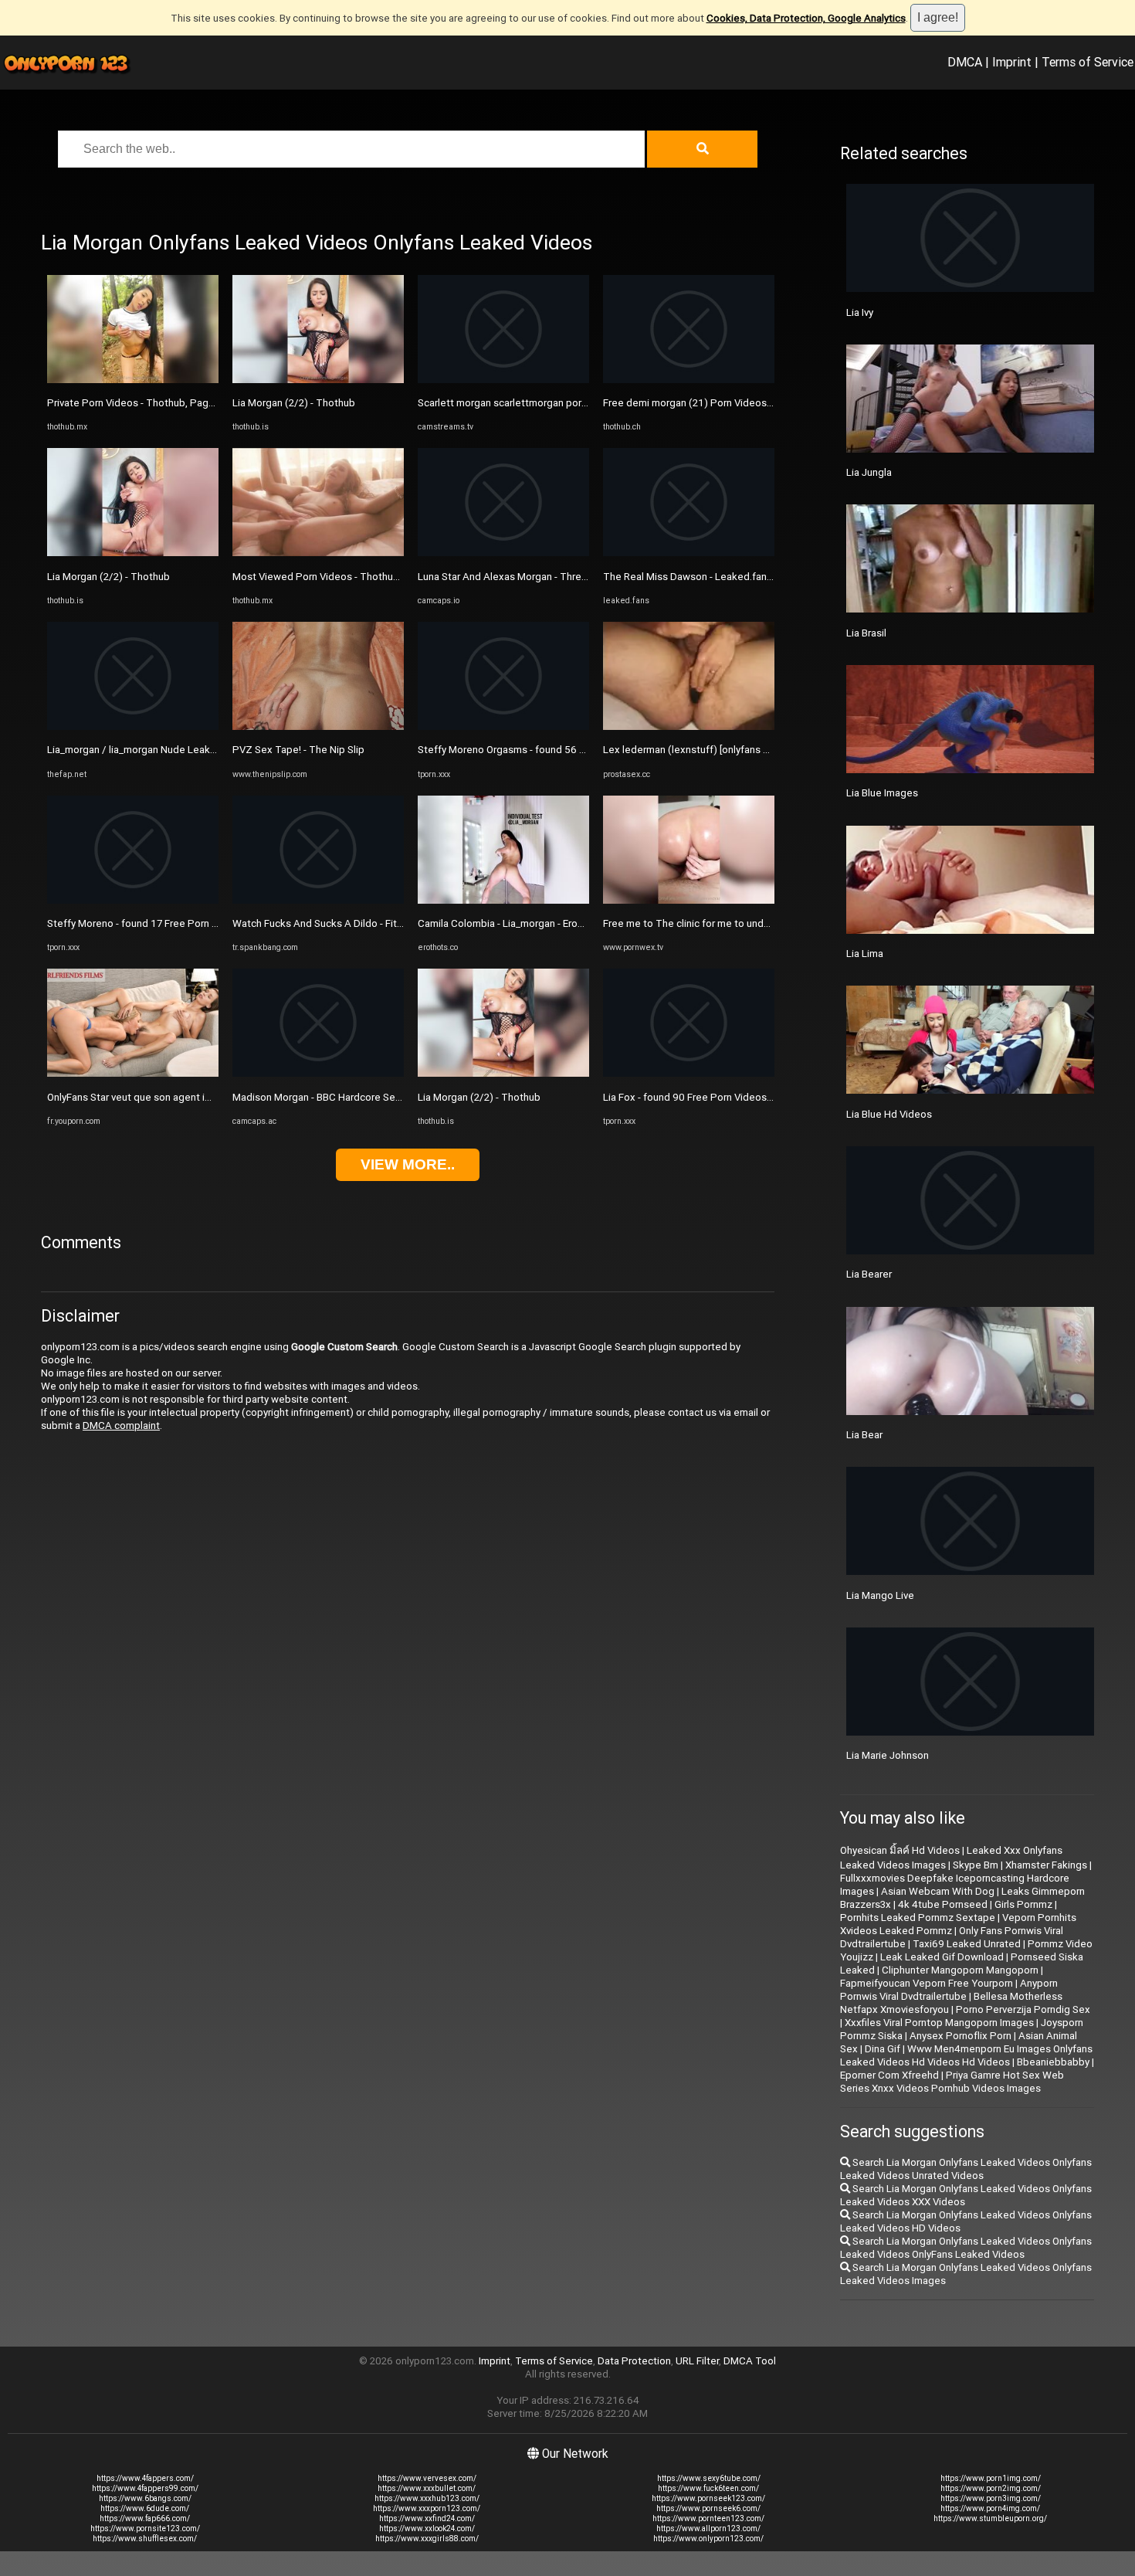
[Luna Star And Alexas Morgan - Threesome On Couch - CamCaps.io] (503, 553)
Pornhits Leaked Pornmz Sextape (918, 1918)
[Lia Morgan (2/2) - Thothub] (133, 553)
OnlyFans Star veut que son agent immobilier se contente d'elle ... (197, 1097)
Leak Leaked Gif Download (942, 1957)
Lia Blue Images (882, 793)
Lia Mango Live (880, 1595)
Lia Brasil (866, 633)
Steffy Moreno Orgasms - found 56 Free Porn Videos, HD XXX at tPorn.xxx (587, 750)
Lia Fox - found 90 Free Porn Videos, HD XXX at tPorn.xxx (734, 1097)
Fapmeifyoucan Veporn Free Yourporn (927, 1983)
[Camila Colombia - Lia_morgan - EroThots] (503, 900)
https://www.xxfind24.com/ (427, 2518)
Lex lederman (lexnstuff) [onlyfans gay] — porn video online (738, 750)
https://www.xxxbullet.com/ (427, 2488)
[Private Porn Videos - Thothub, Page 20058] (133, 380)
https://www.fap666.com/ (145, 2518)
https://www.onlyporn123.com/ (708, 2539)
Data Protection (634, 2361)
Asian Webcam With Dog (938, 1891)
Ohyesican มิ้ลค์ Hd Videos (900, 1850)
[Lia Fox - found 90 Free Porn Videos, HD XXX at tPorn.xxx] (689, 1073)
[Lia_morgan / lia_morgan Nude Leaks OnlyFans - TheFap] (133, 726)
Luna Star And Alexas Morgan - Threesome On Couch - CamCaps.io (571, 577)
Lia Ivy (860, 312)
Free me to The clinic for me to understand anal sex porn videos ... (754, 923)
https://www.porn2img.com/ (991, 2488)
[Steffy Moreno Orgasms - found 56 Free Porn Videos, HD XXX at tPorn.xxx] (503, 726)
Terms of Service (1088, 62)
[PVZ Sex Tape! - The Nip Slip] (318, 726)
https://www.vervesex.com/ (427, 2478)
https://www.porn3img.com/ (991, 2498)
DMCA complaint (121, 1425)
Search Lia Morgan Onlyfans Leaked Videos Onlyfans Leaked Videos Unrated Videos (966, 2169)
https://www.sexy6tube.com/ (709, 2478)
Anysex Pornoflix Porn (961, 2036)
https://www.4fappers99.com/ (145, 2488)
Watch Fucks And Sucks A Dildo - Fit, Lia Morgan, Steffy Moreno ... (382, 923)
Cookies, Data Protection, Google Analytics (806, 18)
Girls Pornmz (1023, 1904)
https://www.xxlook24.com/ (427, 2528)
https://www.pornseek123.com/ (708, 2498)
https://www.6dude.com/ (145, 2508)
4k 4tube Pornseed (943, 1904)
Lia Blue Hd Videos (889, 1114)
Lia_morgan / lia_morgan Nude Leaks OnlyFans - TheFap (174, 750)
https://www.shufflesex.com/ (145, 2539)
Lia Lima (865, 954)
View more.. (408, 1164)
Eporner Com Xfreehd (889, 2075)
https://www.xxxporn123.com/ (427, 2508)
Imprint (1012, 62)
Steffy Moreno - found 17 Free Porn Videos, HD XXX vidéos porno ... (201, 923)
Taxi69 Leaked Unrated (967, 1944)
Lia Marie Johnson (888, 1755)
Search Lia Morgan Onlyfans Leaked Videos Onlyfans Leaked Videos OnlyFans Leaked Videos (966, 2248)
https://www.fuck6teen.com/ (708, 2488)
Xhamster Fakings (1046, 1865)
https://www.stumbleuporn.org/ (990, 2518)
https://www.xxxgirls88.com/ (427, 2539)
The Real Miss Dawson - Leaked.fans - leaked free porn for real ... (752, 577)
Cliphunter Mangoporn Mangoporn (960, 1970)
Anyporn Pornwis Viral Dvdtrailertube (949, 1990)
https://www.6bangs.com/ (145, 2498)
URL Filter (697, 2361)
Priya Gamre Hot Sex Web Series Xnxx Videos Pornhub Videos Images (952, 2082)
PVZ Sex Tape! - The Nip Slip (298, 750)
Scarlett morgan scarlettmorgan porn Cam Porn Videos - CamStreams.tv (582, 403)
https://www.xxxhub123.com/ (427, 2498)
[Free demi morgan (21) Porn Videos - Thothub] (689, 380)
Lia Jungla (869, 472)
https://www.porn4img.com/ (990, 2508)
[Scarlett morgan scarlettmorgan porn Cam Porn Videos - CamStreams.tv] (503, 380)
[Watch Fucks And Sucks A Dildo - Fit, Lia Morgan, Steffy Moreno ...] (318, 900)
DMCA (965, 62)
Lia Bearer (869, 1274)
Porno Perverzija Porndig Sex (1023, 2009)
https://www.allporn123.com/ (708, 2528)
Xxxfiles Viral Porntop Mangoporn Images (939, 2023)
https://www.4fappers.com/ (145, 2478)
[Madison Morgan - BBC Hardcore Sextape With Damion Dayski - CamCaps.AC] (318, 1073)
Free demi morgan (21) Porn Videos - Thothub (708, 403)
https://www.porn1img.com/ (991, 2478)
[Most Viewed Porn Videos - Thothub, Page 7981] (318, 553)
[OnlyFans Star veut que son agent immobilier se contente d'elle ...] (133, 1073)
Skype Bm (976, 1865)
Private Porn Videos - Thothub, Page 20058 (147, 403)
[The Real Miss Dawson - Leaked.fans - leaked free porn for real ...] (689, 553)
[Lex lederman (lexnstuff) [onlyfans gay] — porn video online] (689, 726)
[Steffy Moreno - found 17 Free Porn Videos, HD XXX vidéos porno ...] (133, 900)
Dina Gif (883, 2049)
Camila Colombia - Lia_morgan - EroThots (512, 923)
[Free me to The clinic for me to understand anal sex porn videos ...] (689, 900)
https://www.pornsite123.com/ (145, 2528)
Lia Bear (864, 1435)
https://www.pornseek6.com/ (708, 2508)
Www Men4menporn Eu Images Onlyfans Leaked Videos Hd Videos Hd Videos (966, 2055)
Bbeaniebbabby (1053, 2062)
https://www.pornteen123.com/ (708, 2518)
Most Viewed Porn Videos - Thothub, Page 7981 (344, 577)
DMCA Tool (750, 2361)
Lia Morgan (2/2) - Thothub (108, 577)
